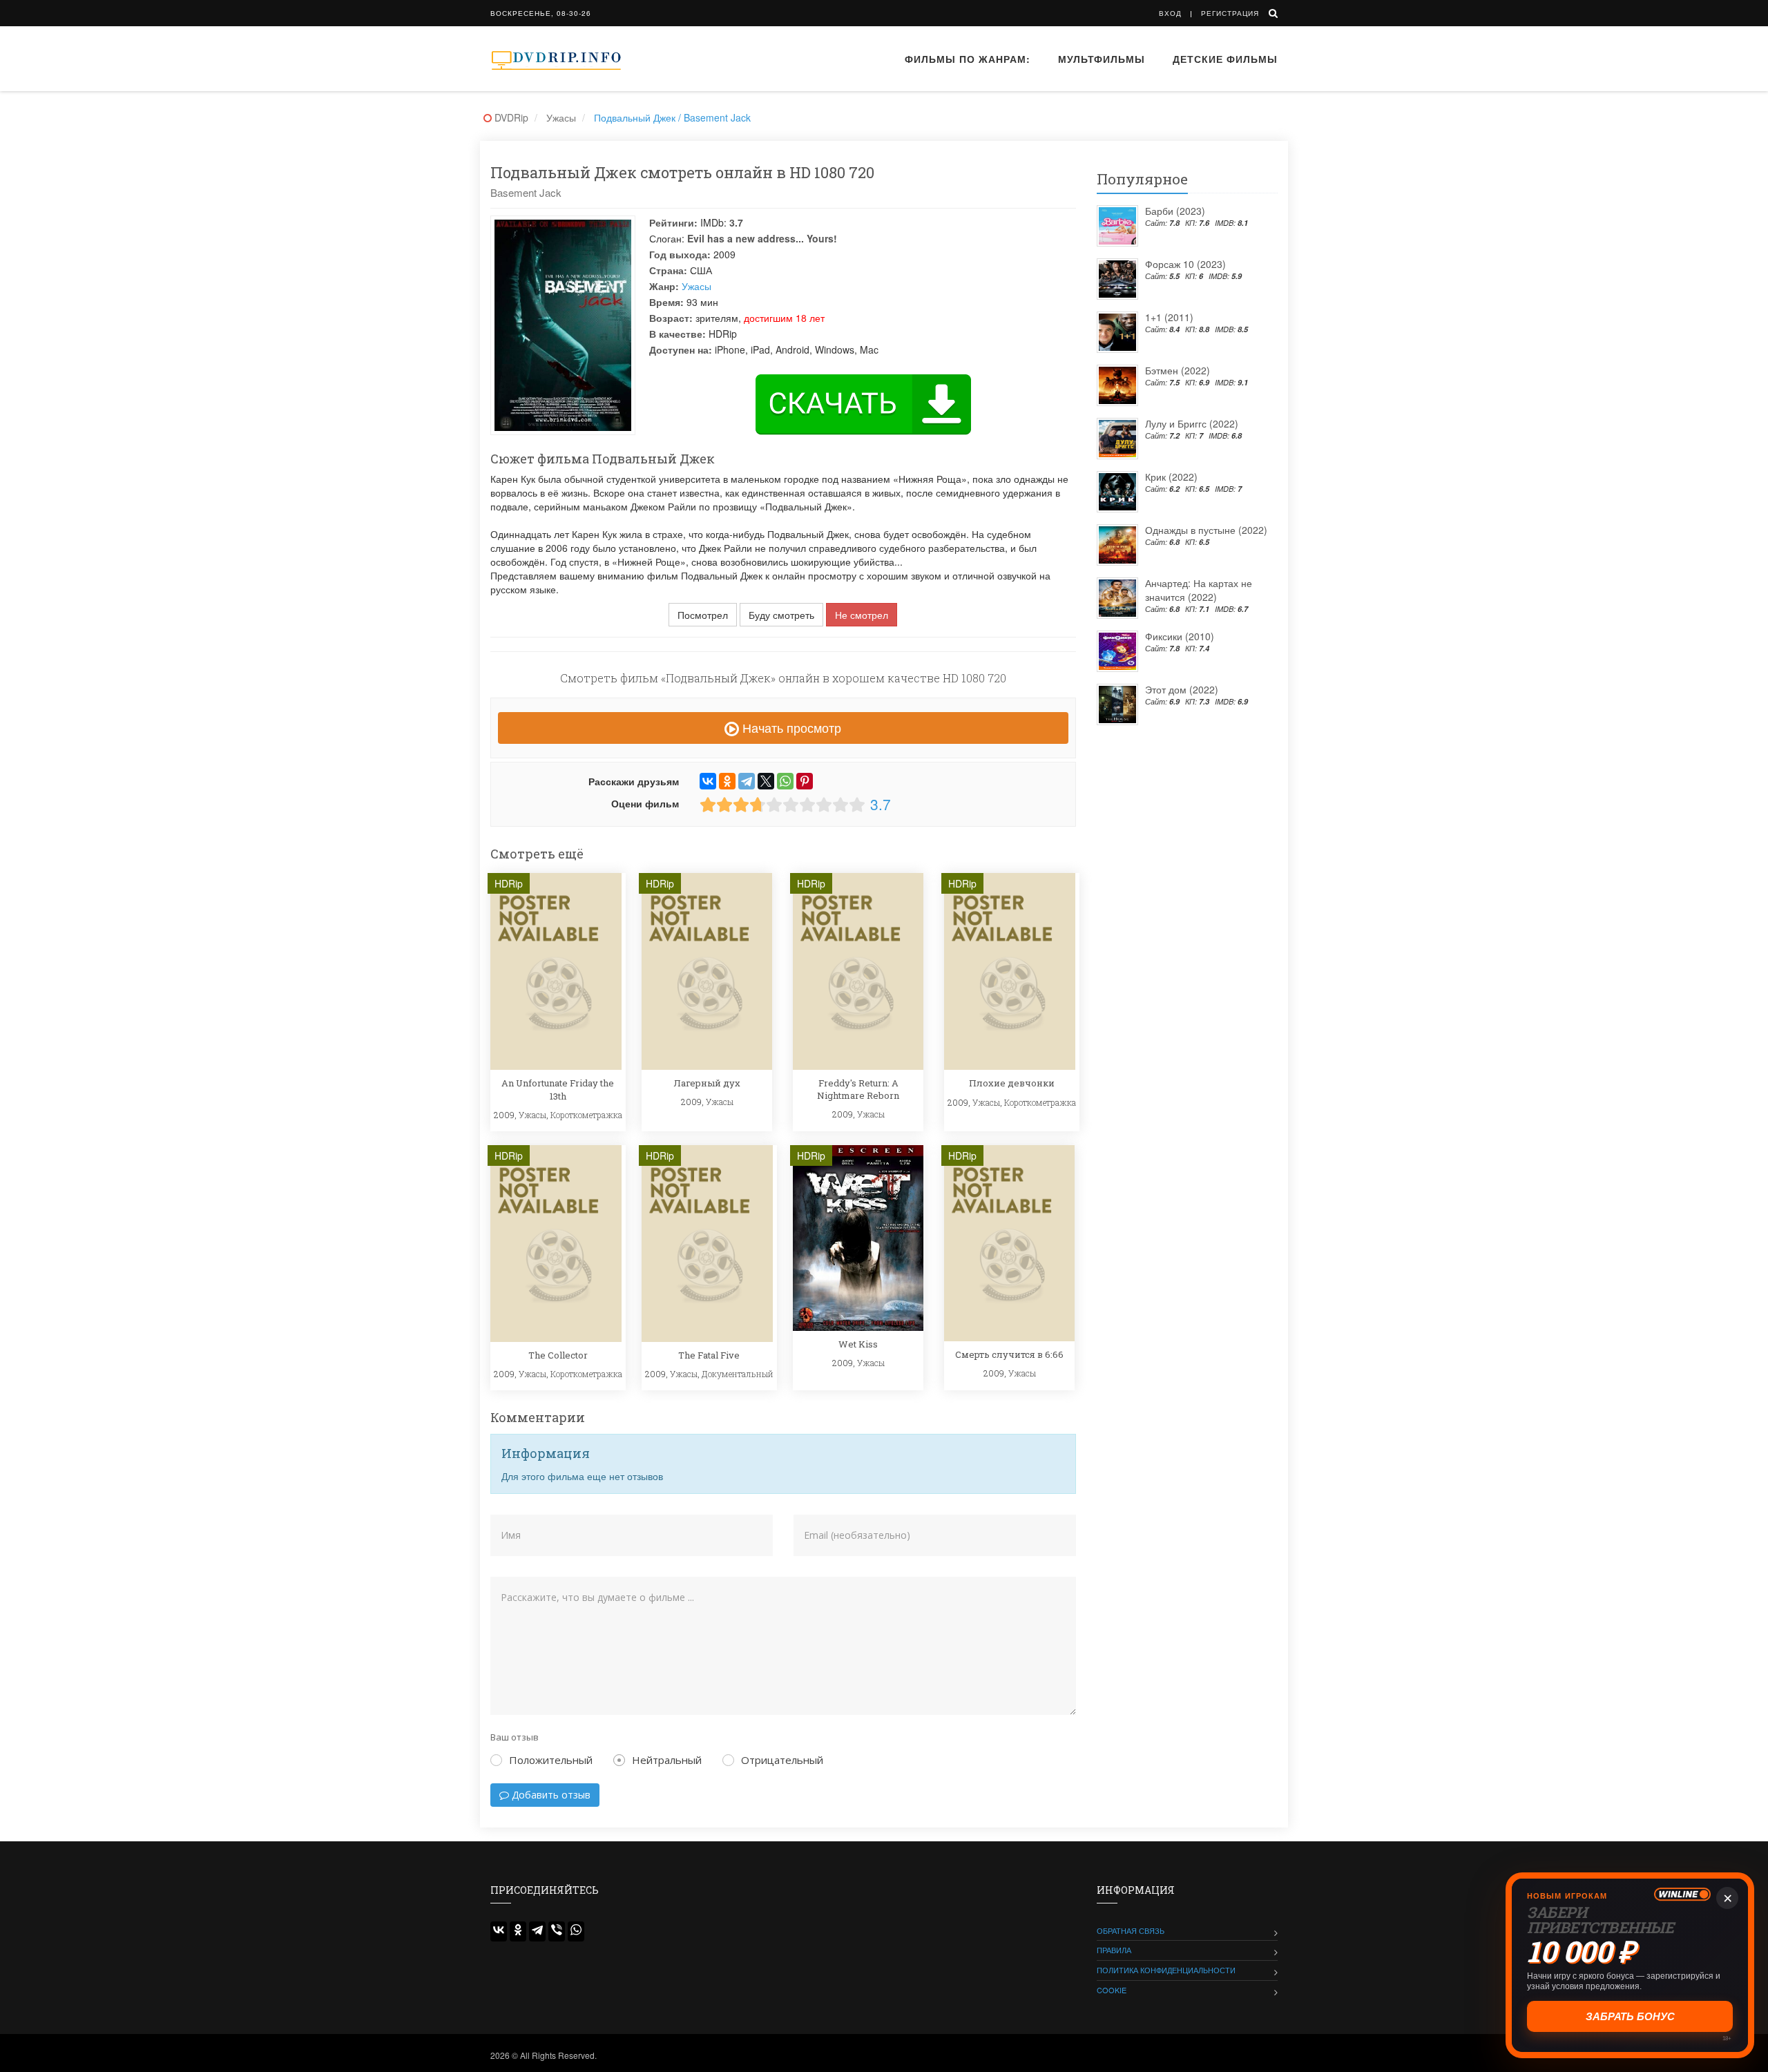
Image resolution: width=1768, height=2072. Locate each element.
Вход (1170, 13)
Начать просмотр (790, 727)
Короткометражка (586, 1115)
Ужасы (696, 286)
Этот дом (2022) (1182, 689)
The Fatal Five (709, 1355)
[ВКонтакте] (708, 781)
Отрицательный (782, 1760)
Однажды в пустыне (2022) (1206, 530)
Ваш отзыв (515, 1737)
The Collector (558, 1355)
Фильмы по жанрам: (968, 59)
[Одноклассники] (727, 781)
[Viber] (557, 1931)
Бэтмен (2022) (1178, 370)
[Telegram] (747, 781)
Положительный (551, 1760)
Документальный (738, 1374)
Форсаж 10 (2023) (1185, 264)
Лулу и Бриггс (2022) (1192, 423)
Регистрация (1230, 13)
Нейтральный (667, 1760)
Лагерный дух (707, 1083)
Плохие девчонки (1012, 1083)
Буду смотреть (781, 615)
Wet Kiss (858, 1344)
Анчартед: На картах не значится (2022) (1199, 590)
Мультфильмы (1102, 59)
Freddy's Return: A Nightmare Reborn (858, 1089)
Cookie (1112, 1990)
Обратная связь (1131, 1930)
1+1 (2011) (1169, 317)
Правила (1114, 1950)
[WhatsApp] (785, 781)
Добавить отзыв (550, 1795)
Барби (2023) (1175, 211)
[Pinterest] (805, 781)
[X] (766, 781)
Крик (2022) (1171, 477)
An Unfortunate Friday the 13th (558, 1089)
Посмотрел (703, 615)
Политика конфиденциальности (1166, 1970)
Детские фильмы (1225, 59)
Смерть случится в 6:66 (1009, 1354)
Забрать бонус (1630, 2016)
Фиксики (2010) (1180, 636)
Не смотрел (862, 615)
